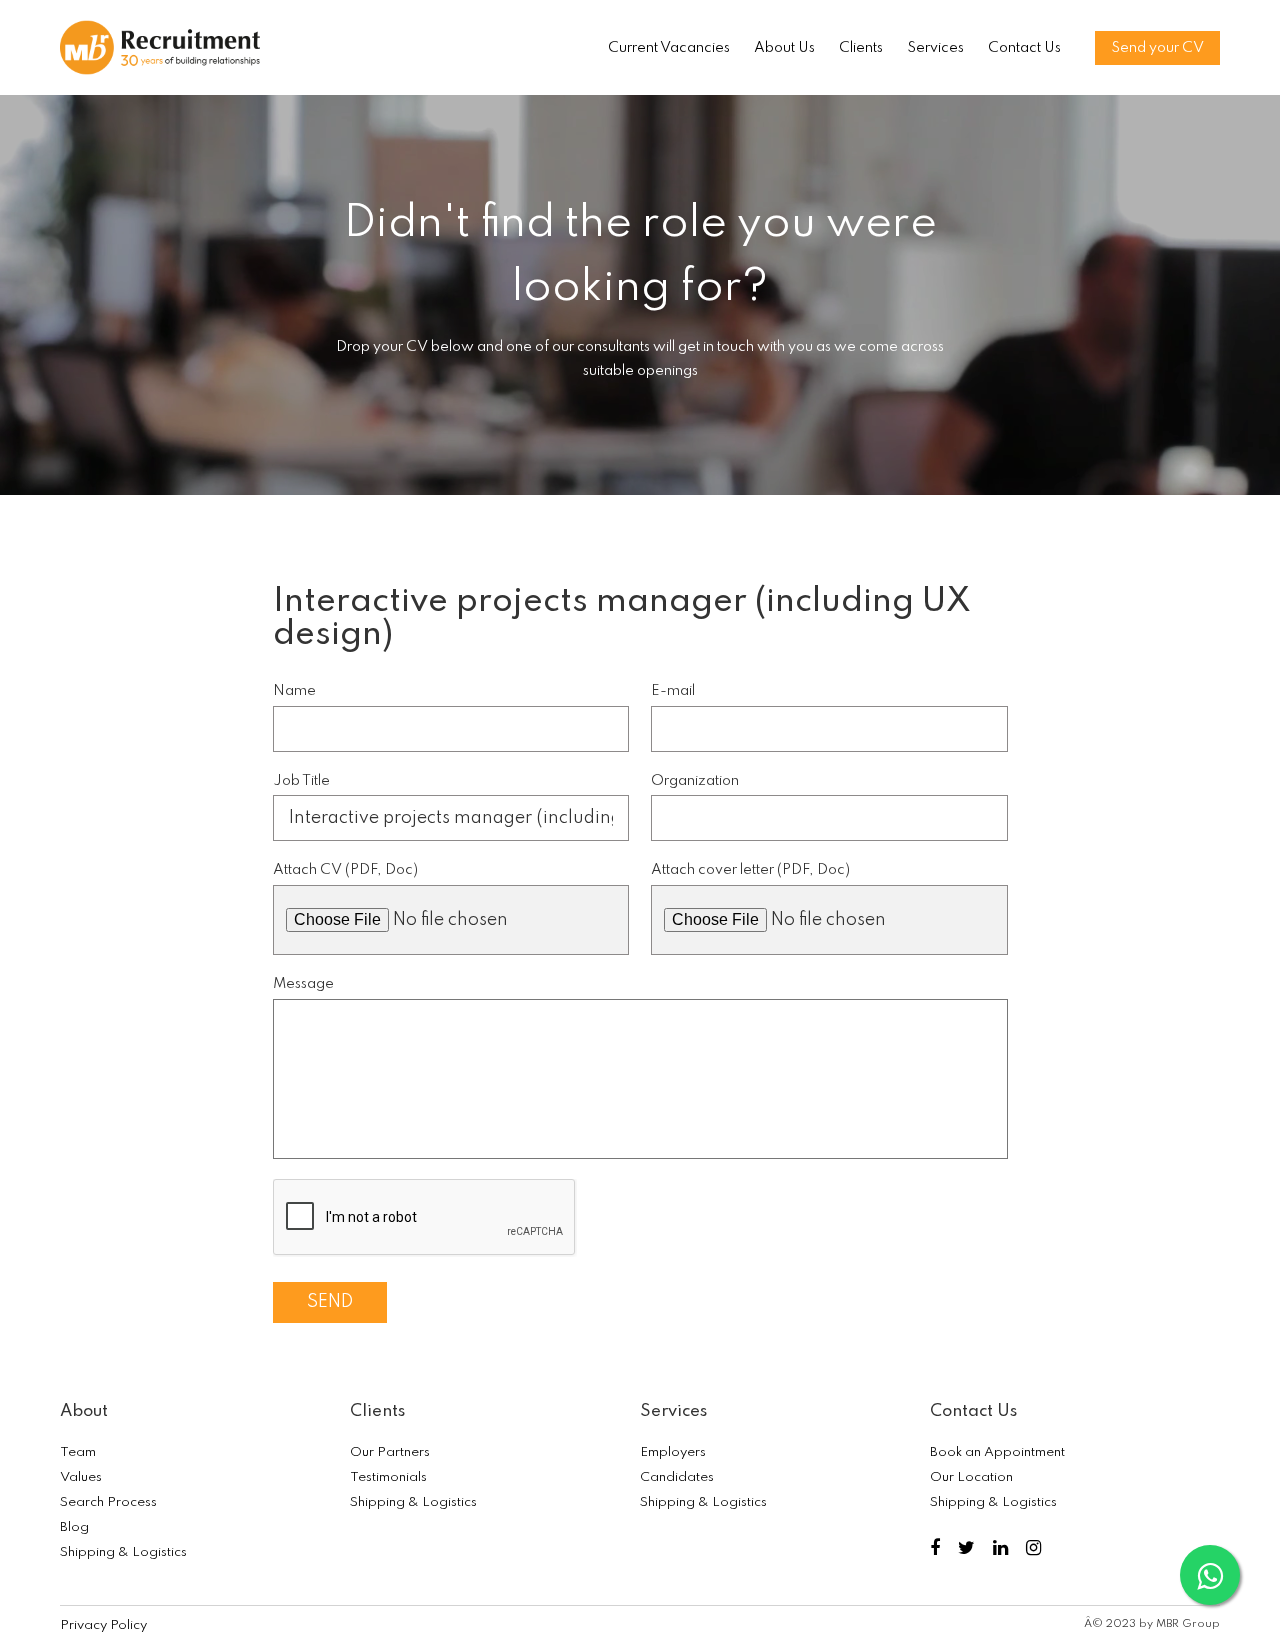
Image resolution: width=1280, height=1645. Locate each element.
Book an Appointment (997, 1452)
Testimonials (388, 1477)
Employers (673, 1452)
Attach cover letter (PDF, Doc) (750, 870)
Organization (695, 781)
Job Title (301, 781)
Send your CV (1157, 48)
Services (935, 48)
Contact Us (1024, 48)
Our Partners (390, 1452)
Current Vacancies (669, 48)
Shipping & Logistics (123, 1552)
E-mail (673, 691)
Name (294, 691)
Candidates (677, 1477)
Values (81, 1477)
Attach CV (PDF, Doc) (345, 870)
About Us (784, 48)
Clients (861, 48)
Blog (74, 1527)
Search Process (108, 1502)
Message (303, 984)
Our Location (971, 1477)
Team (78, 1452)
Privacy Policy (103, 1625)
